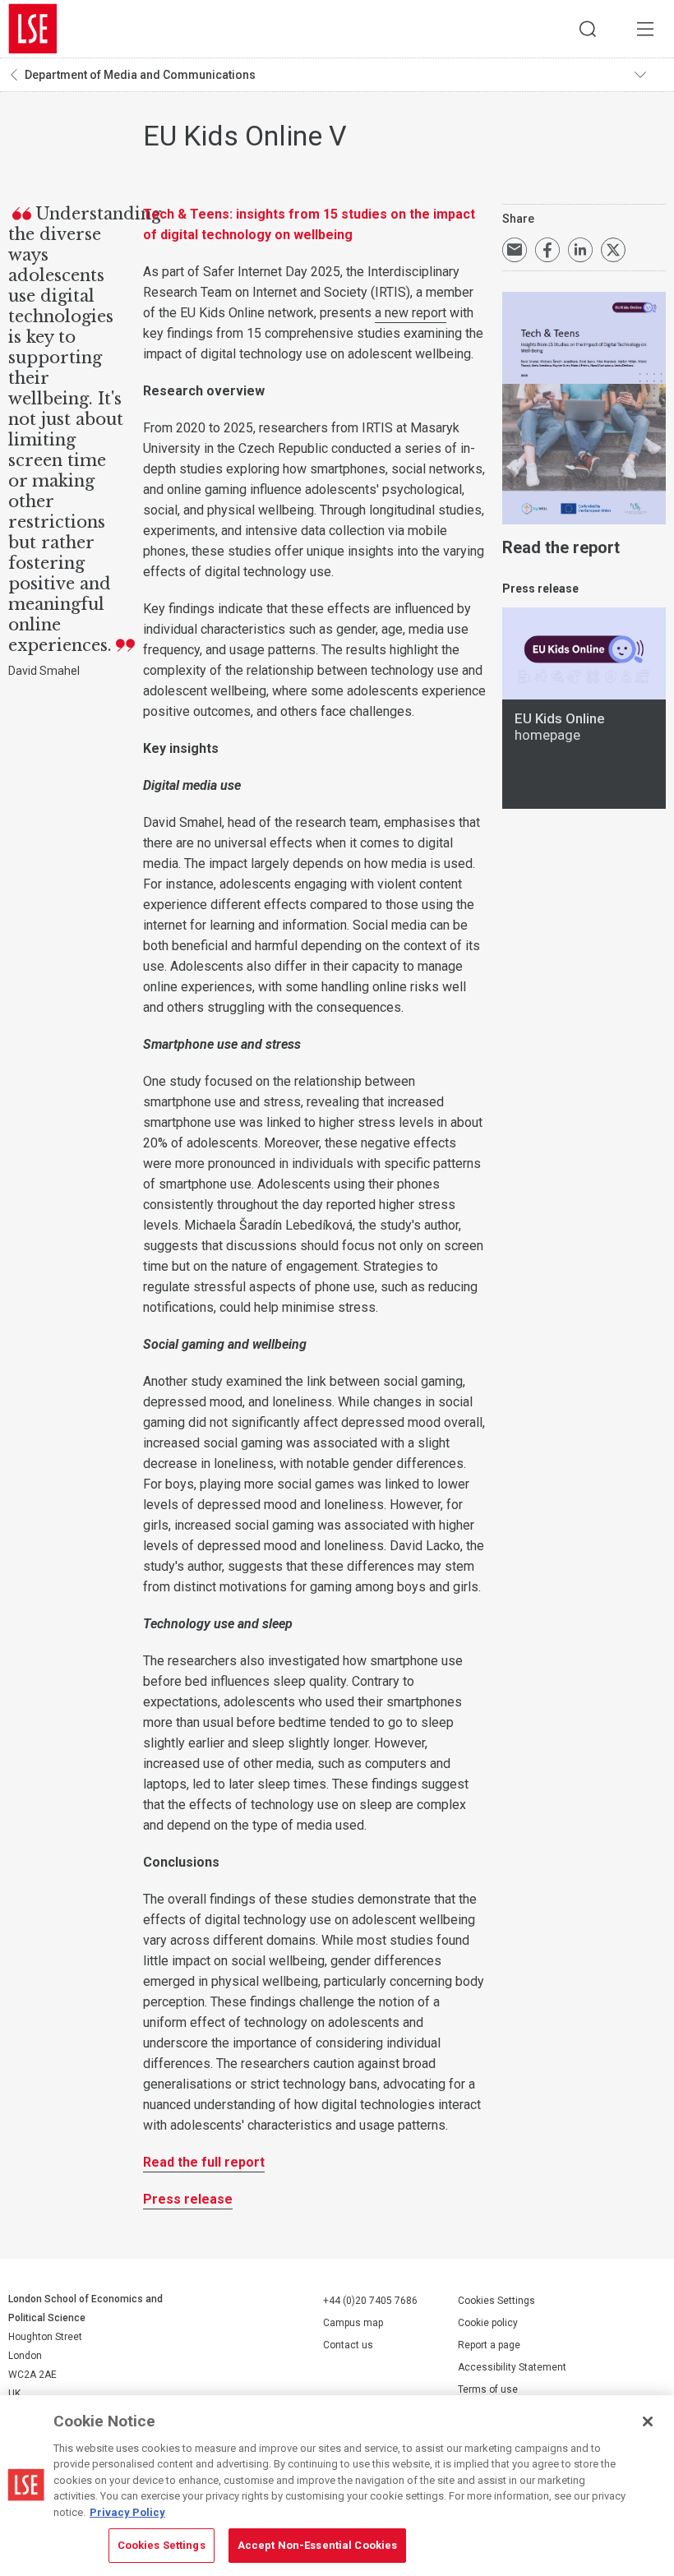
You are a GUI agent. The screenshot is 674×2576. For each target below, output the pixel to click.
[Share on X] (613, 250)
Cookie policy (488, 2323)
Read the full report (204, 2162)
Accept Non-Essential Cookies (318, 2545)
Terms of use (488, 2389)
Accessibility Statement (512, 2367)
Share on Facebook (547, 250)
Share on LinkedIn (580, 250)
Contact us (348, 2345)
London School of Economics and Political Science (33, 29)
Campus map (353, 2323)
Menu (645, 29)
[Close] (648, 2421)
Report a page (489, 2345)
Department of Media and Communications (140, 75)
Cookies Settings (496, 2301)
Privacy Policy (127, 2512)
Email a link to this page (515, 250)
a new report (411, 313)
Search (588, 29)
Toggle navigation (650, 75)
